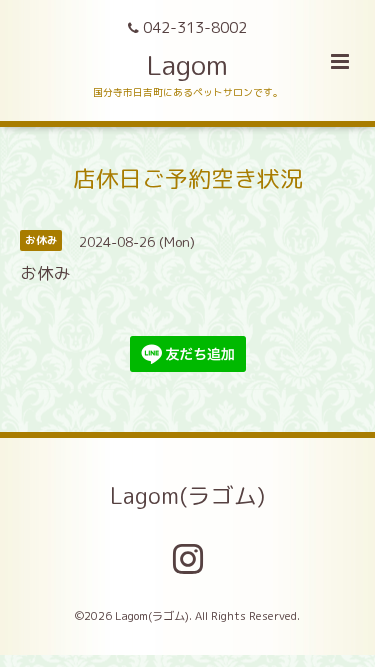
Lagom (187, 65)
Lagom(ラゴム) (187, 495)
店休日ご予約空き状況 (188, 177)
